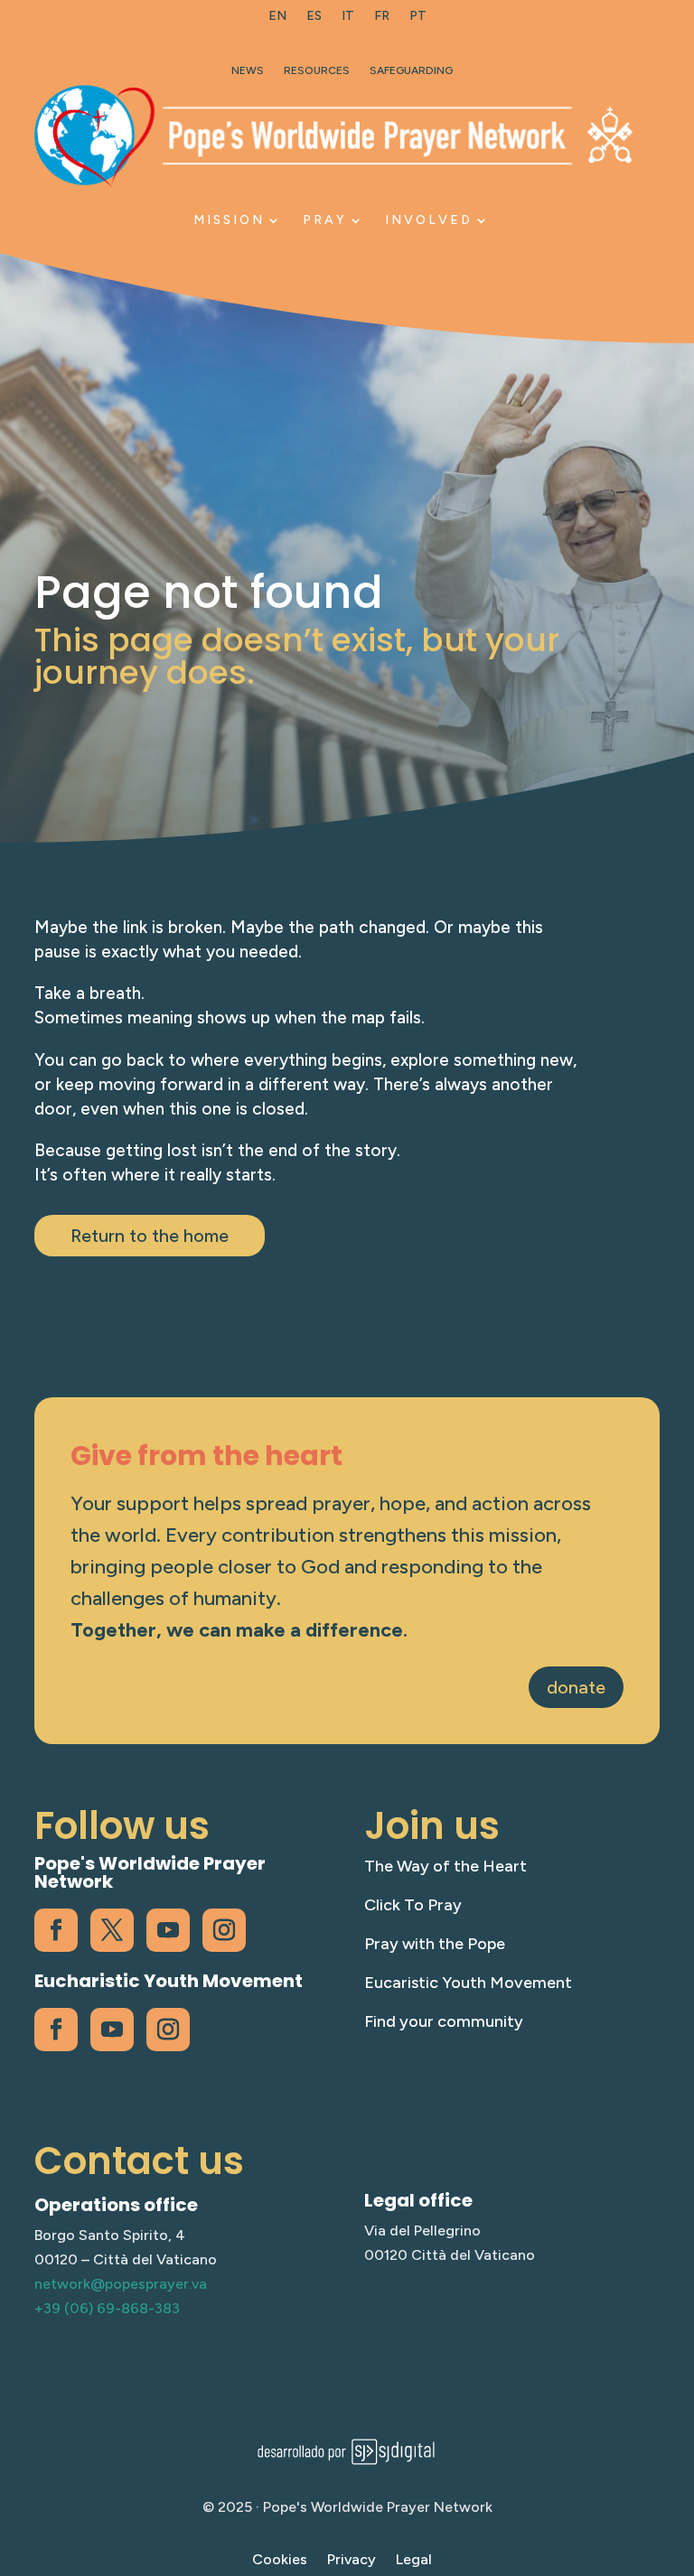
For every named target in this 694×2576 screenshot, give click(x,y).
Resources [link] (317, 70)
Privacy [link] (352, 2561)
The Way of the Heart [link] (445, 1866)
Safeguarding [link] (411, 70)
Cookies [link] (280, 2561)
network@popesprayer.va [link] (121, 2284)
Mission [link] (229, 220)
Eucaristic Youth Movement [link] (468, 1983)
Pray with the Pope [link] (435, 1944)
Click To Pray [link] (413, 1905)
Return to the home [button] (150, 1236)
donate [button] (576, 1687)
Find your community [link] (444, 2021)
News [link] (248, 70)
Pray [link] (325, 220)
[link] (277, 20)
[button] (676, 2445)
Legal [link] (414, 2561)
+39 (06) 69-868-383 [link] (107, 2308)
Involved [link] (429, 220)
